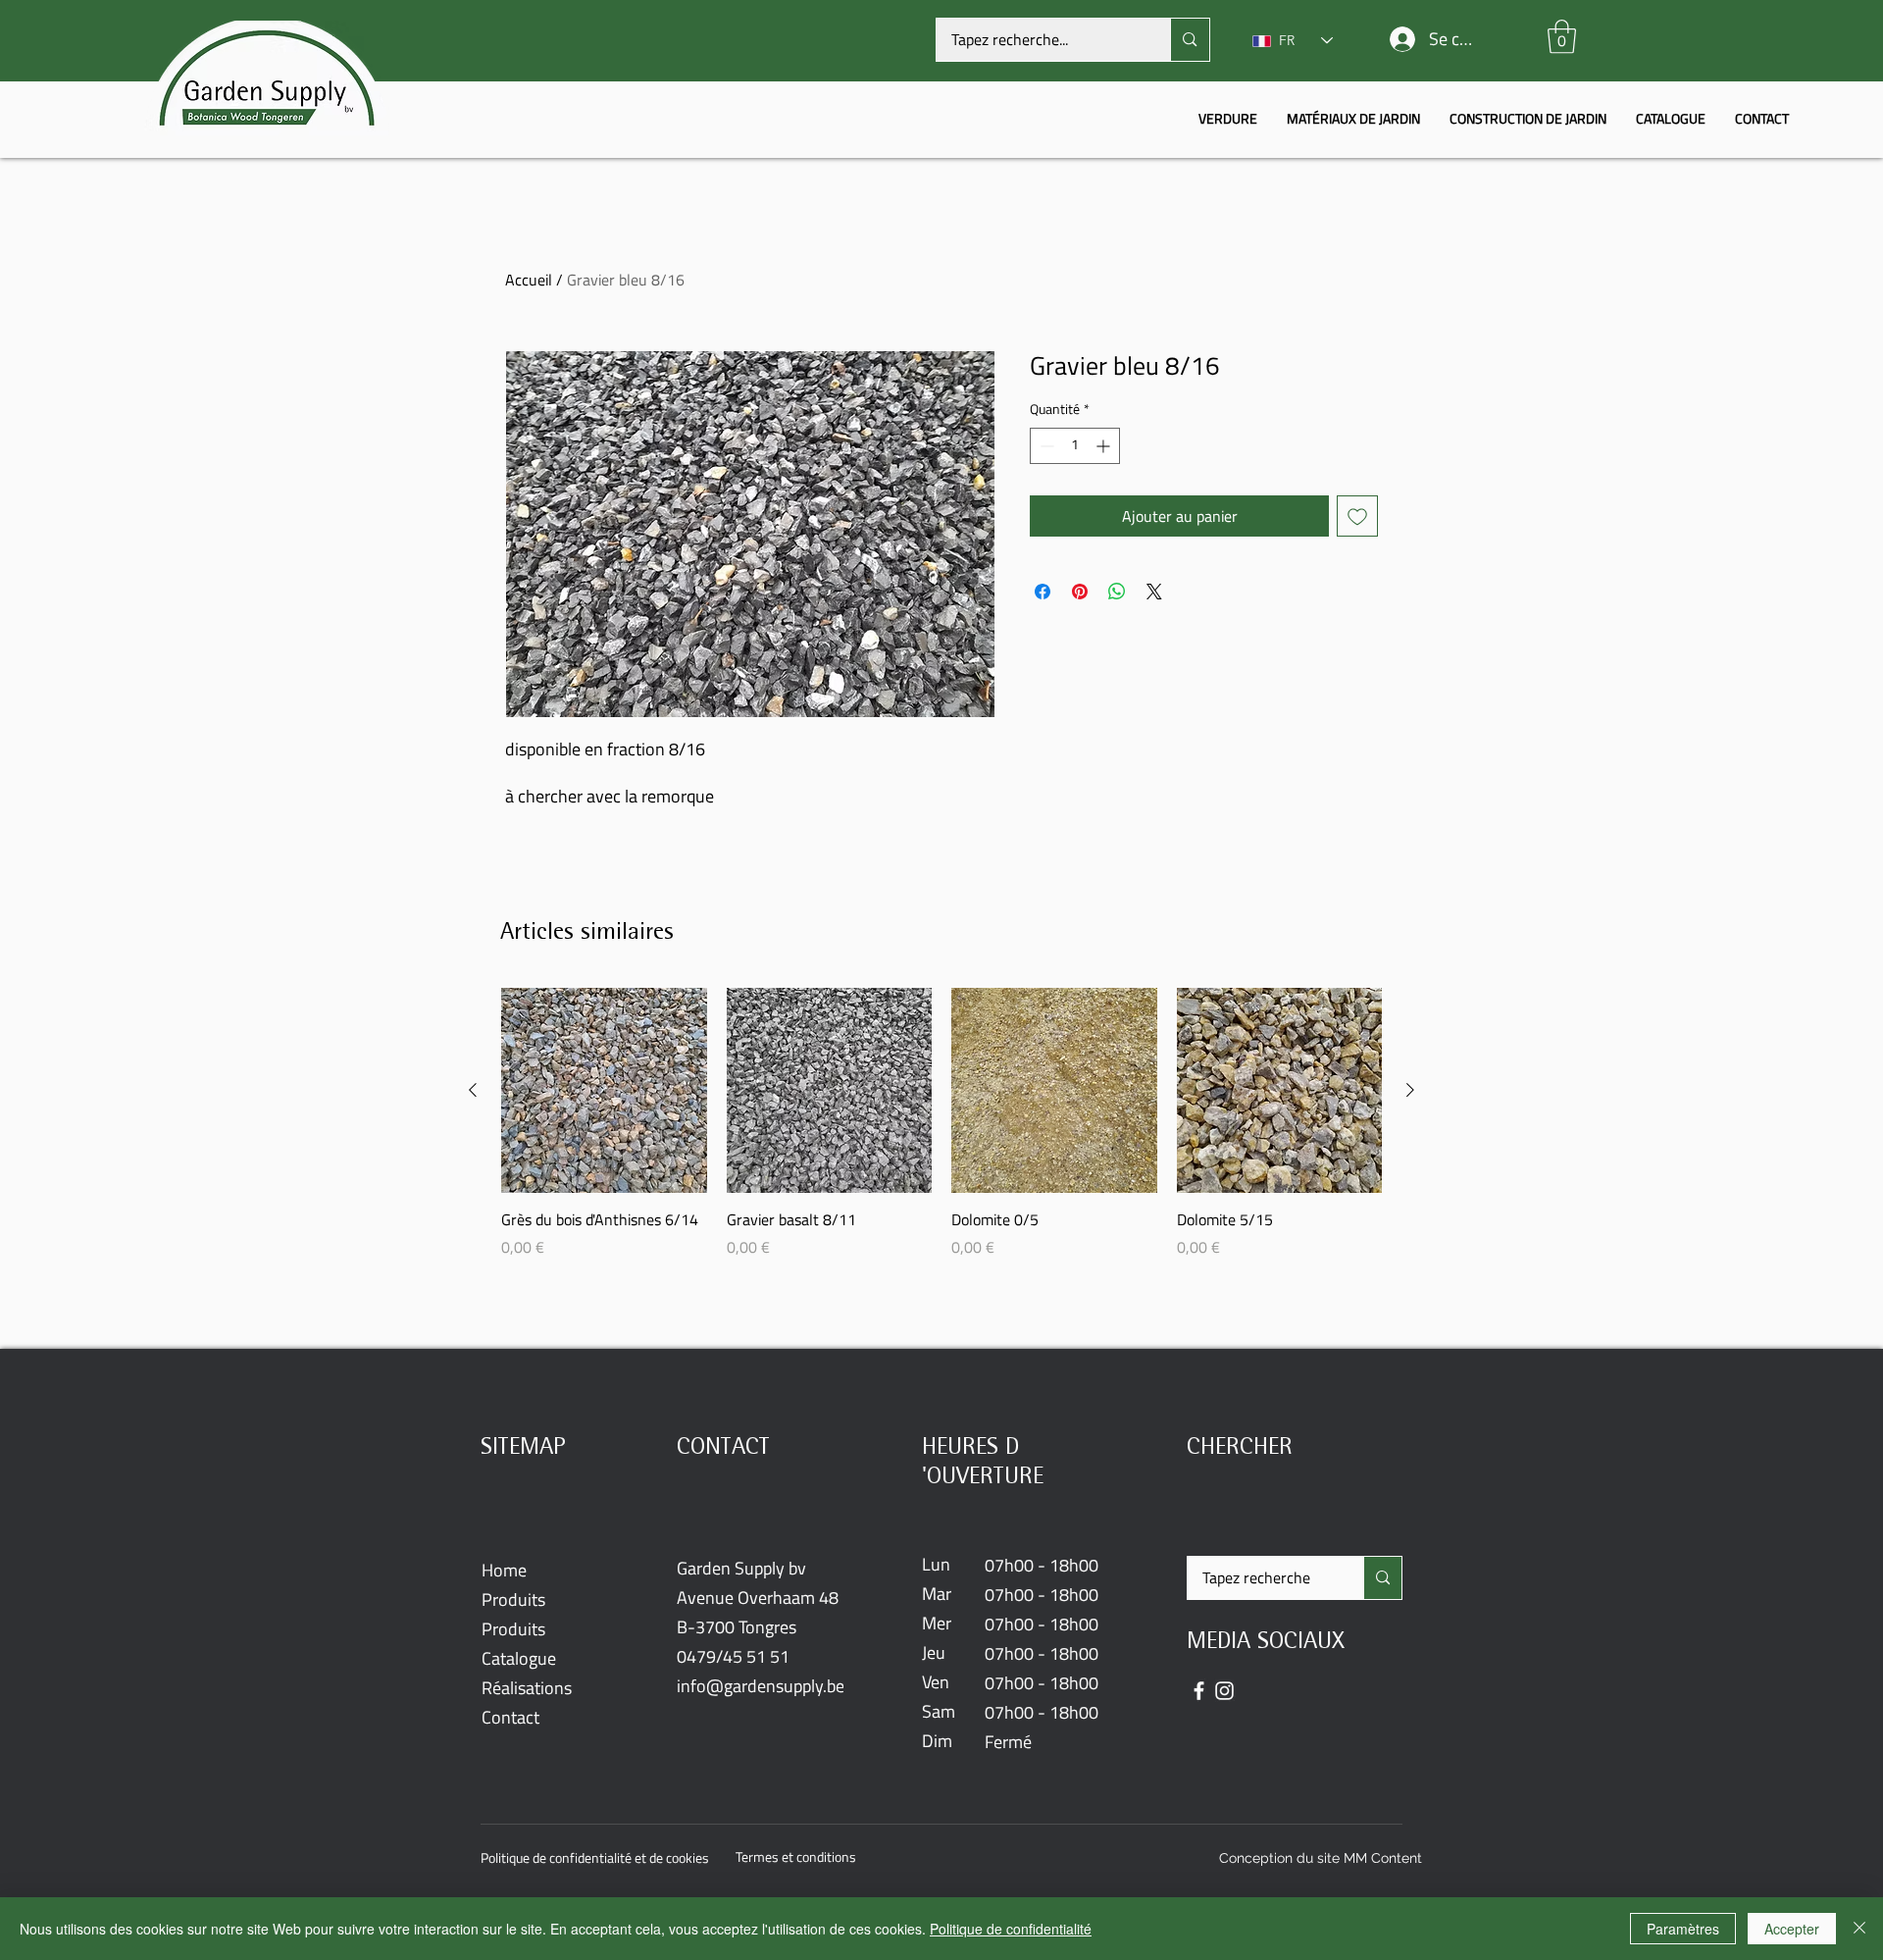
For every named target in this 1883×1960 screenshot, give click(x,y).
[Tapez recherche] (1382, 1578)
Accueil (529, 280)
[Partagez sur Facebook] (1043, 592)
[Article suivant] (1410, 1090)
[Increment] (1105, 446)
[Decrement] (1045, 446)
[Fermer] (1859, 1929)
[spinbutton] (1075, 446)
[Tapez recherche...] (1189, 40)
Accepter (1792, 1929)
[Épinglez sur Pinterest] (1080, 592)
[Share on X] (1154, 592)
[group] (941, 1134)
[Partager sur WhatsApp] (1117, 592)
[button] (1562, 37)
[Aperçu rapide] (604, 1091)
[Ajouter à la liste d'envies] (1357, 516)
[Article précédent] (473, 1090)
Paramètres (1683, 1929)
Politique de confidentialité (1011, 1929)
